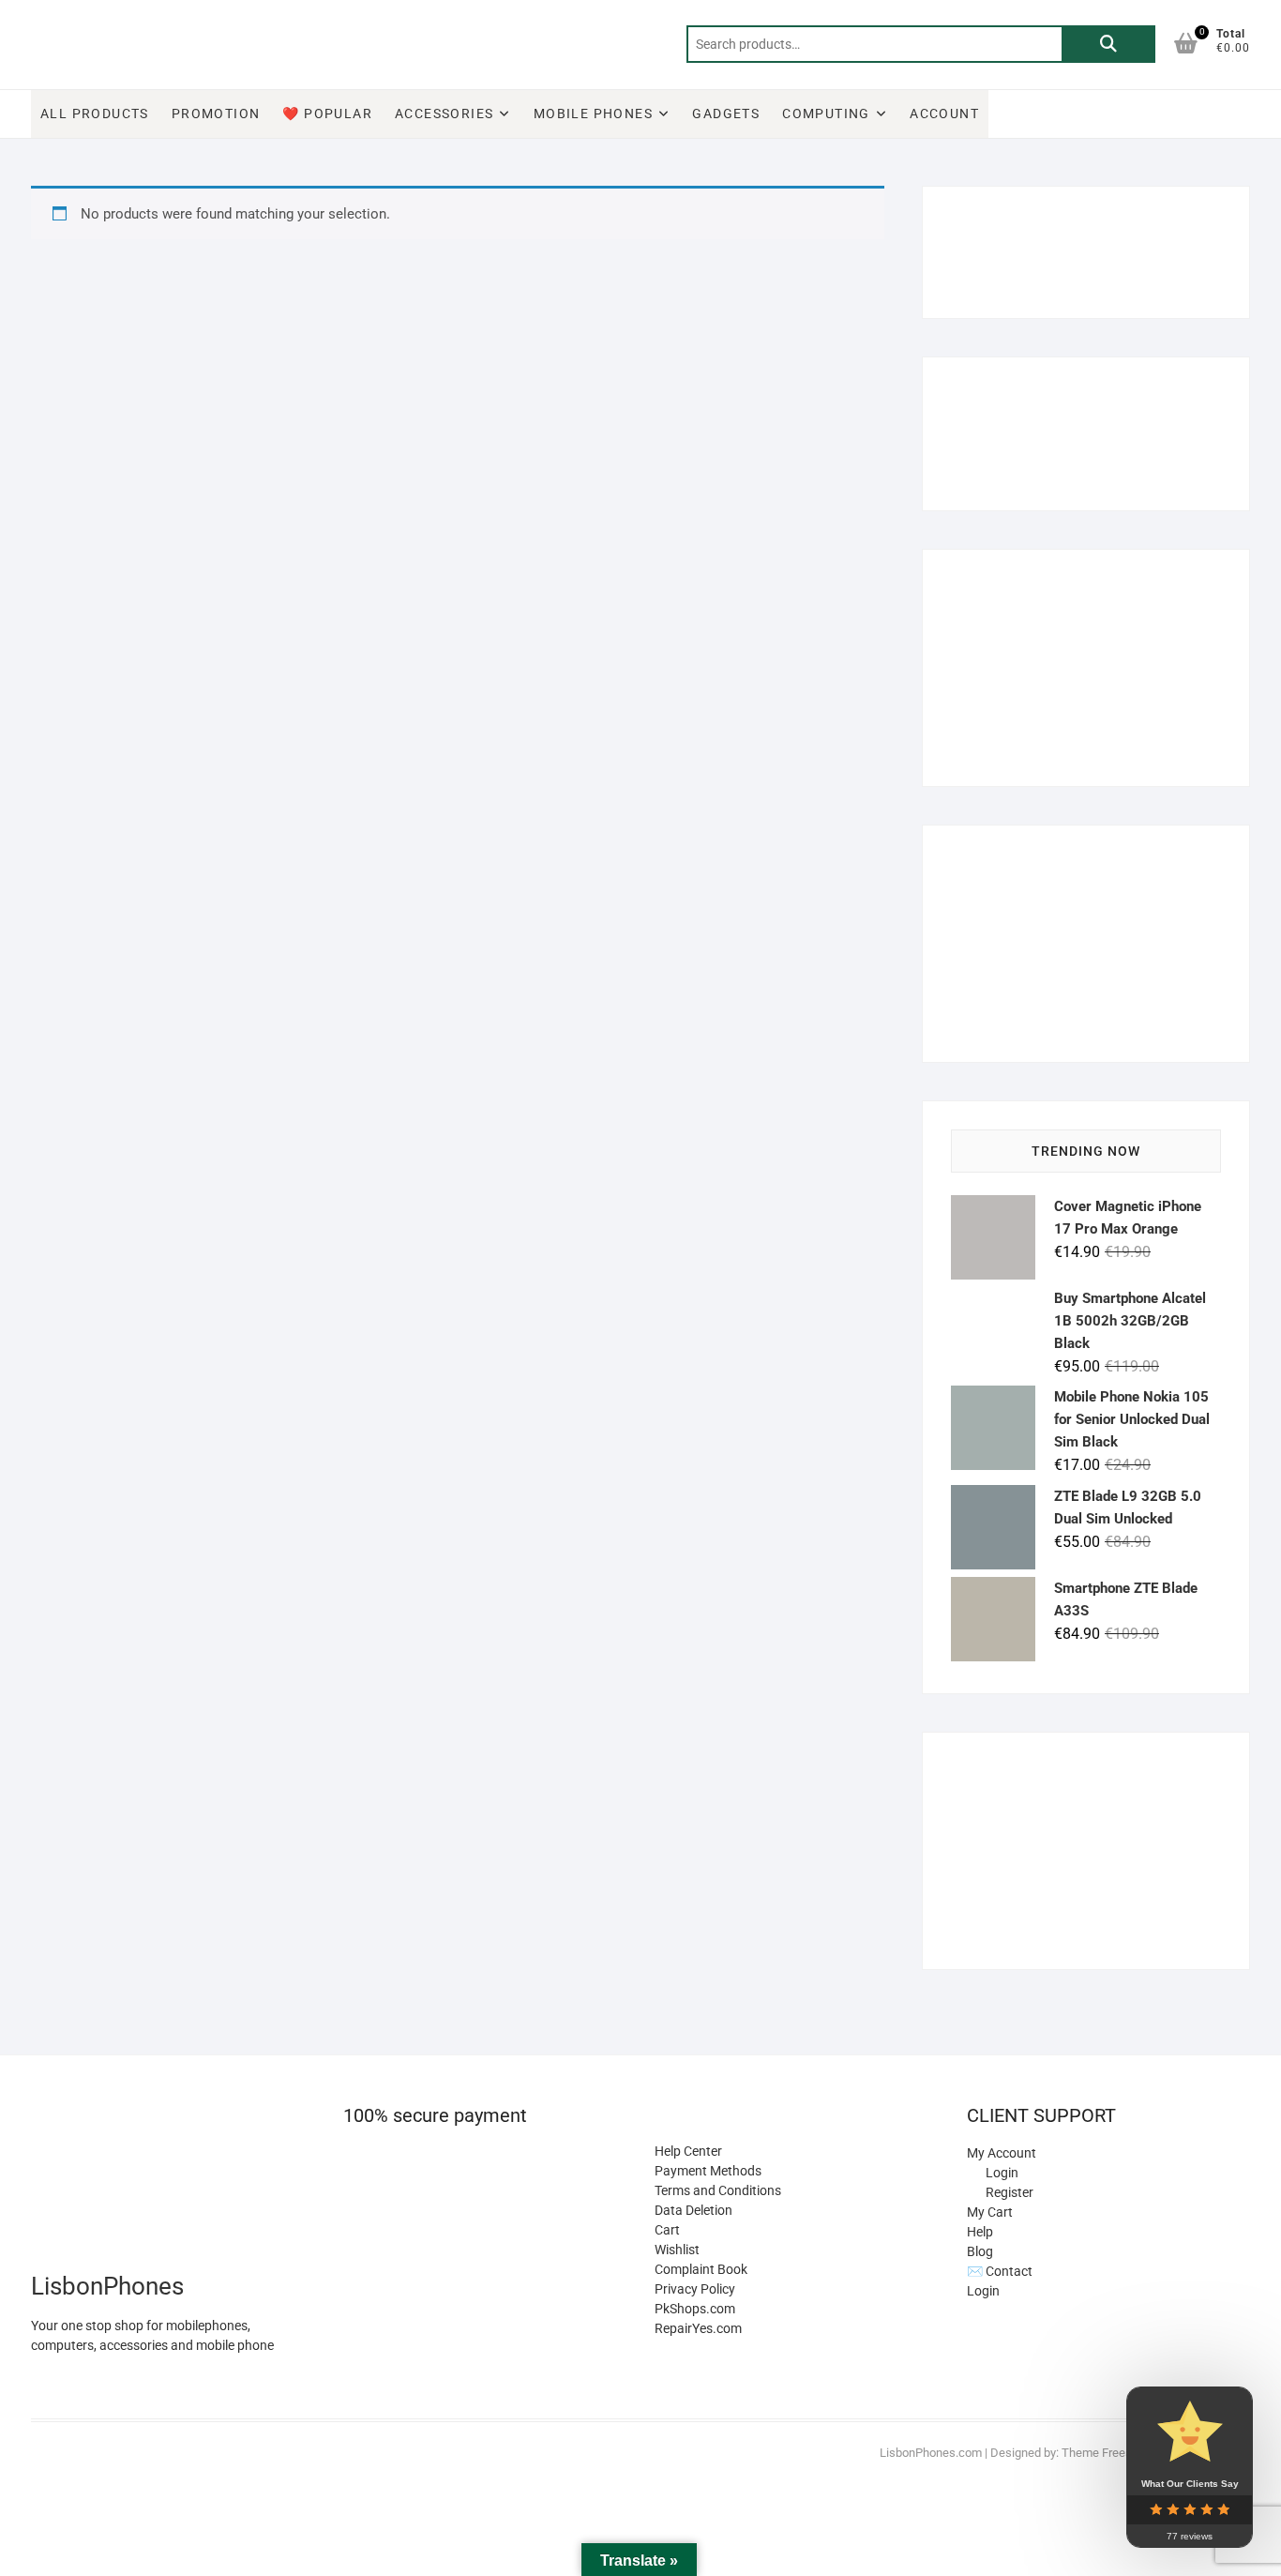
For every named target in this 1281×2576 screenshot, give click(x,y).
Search (1108, 44)
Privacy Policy (695, 2289)
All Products (95, 114)
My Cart (990, 2212)
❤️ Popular (327, 114)
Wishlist (677, 2250)
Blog (980, 2251)
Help (980, 2232)
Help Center (688, 2151)
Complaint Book (701, 2269)
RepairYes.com (698, 2328)
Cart (667, 2230)
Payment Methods (708, 2171)
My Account (1002, 2153)
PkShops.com (695, 2309)
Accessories (444, 114)
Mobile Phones (593, 114)
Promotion (216, 114)
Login (983, 2291)
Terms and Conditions (718, 2190)
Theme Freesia (1101, 2453)
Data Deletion (693, 2210)
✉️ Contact (1000, 2271)
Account (944, 114)
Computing (826, 114)
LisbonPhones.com (931, 2453)
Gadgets (726, 114)
